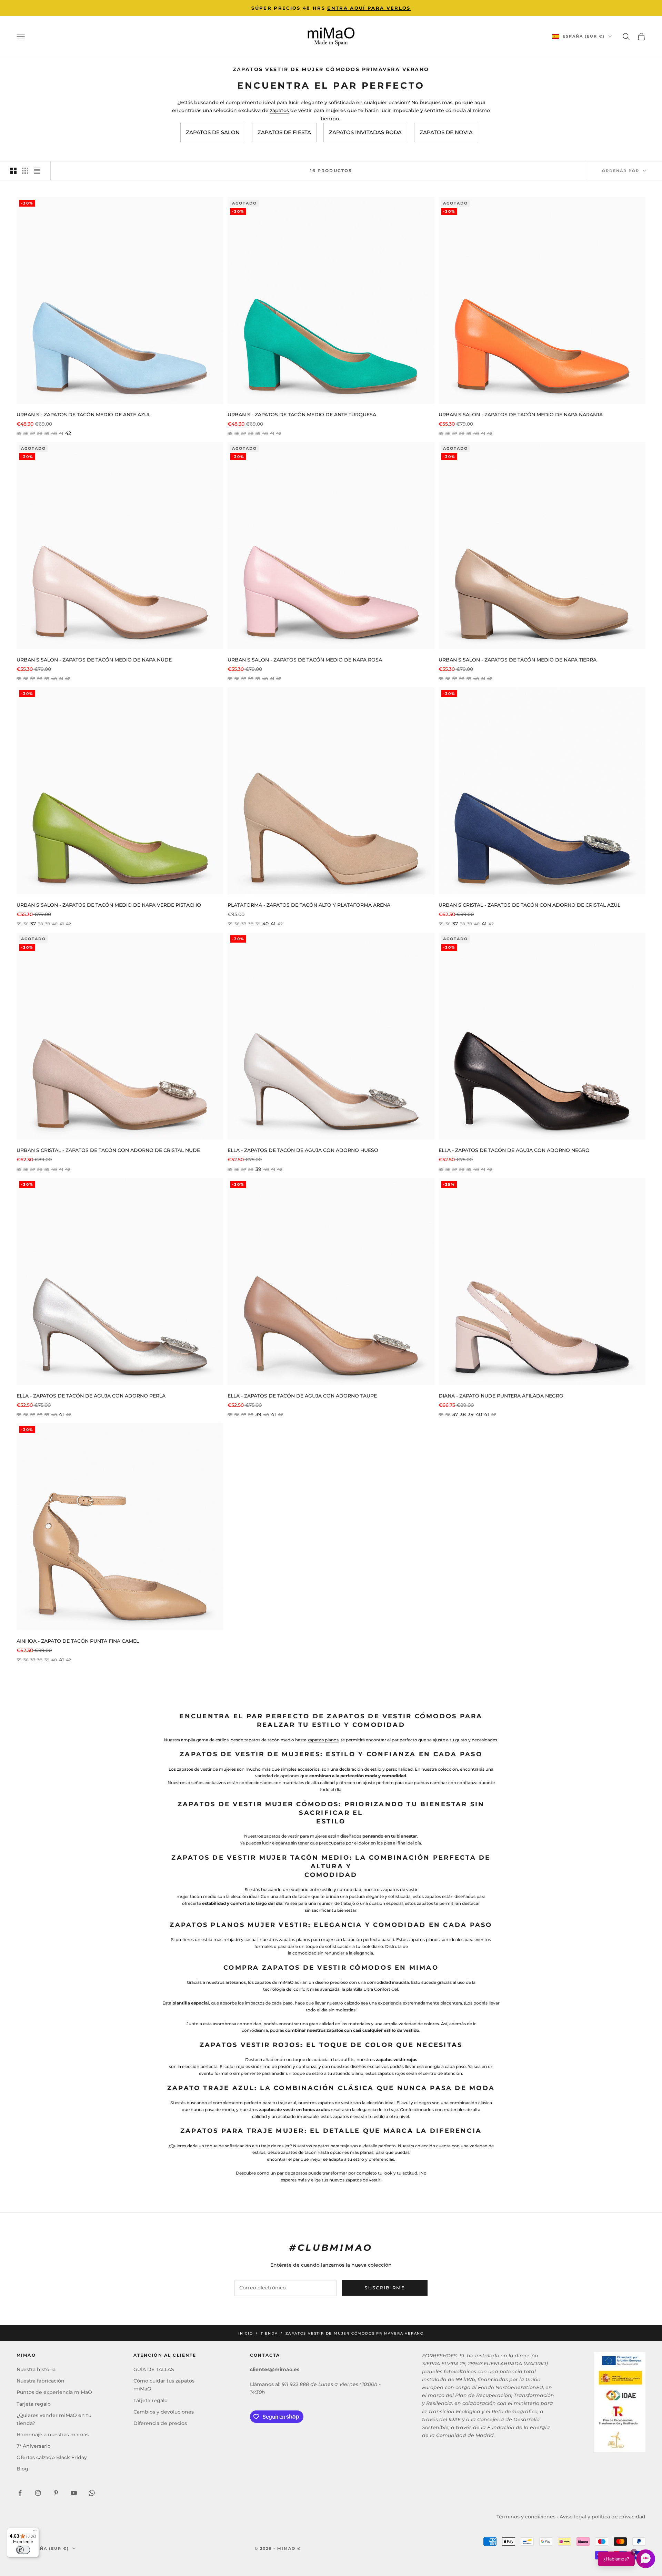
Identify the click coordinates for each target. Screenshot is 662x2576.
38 (463, 1414)
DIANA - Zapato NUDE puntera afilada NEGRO (501, 1396)
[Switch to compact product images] (37, 171)
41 (273, 924)
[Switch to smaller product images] (25, 171)
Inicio (246, 2333)
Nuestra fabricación (41, 2381)
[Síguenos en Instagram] (38, 2493)
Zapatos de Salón (213, 132)
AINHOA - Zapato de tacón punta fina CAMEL (78, 1641)
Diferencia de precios (160, 2423)
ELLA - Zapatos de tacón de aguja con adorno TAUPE (302, 1396)
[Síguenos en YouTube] (74, 2493)
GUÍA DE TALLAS (154, 2369)
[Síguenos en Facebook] (20, 2493)
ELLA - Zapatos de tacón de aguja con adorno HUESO (303, 1150)
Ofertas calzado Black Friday (52, 2457)
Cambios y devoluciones (164, 2412)
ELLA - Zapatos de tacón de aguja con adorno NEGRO (514, 1150)
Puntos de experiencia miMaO (54, 2392)
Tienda (269, 2333)
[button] (626, 2559)
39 (258, 1169)
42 (68, 433)
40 (265, 924)
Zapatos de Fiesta (284, 132)
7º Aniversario (34, 2446)
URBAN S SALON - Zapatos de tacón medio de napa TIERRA (518, 660)
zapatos (279, 110)
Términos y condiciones (526, 2517)
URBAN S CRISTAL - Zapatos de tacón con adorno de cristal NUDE (108, 1150)
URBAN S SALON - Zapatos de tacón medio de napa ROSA (305, 660)
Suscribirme (385, 2288)
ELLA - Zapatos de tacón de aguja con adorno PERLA (91, 1396)
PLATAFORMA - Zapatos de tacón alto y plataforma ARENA (309, 905)
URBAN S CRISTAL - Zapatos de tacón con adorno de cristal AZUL (529, 905)
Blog (22, 2469)
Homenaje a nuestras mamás (53, 2435)
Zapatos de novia (446, 132)
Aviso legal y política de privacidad (603, 2517)
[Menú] (35, 2532)
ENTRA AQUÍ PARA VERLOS (369, 8)
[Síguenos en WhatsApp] (92, 2493)
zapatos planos (323, 1740)
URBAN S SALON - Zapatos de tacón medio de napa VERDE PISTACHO (109, 905)
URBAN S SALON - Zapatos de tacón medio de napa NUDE (94, 660)
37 (33, 924)
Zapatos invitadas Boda (365, 132)
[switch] (23, 2550)
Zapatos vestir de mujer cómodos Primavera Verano (355, 2333)
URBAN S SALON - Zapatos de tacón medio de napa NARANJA (521, 415)
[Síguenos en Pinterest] (56, 2493)
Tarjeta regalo (34, 2404)
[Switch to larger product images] (13, 171)
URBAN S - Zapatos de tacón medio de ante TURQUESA (302, 415)
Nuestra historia (36, 2369)
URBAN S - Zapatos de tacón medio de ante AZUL (84, 415)
